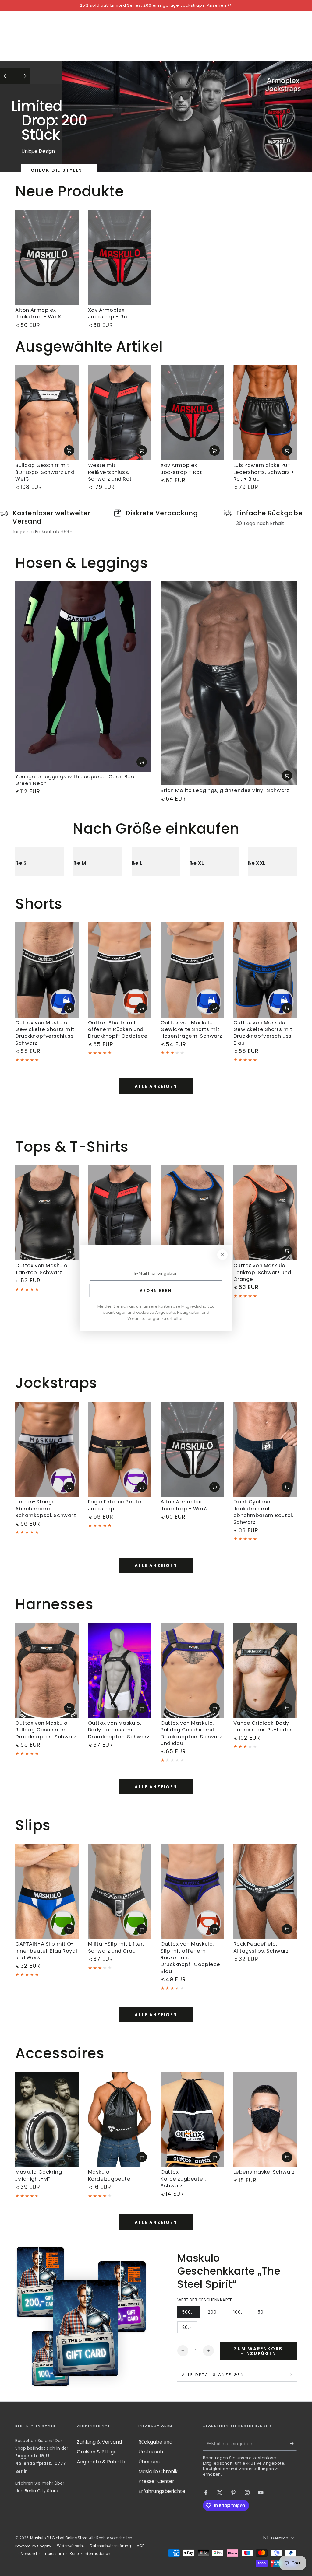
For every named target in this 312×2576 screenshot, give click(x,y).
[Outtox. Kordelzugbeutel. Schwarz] (192, 2119)
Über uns (149, 2462)
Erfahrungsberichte (162, 2491)
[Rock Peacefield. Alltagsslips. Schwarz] (265, 1892)
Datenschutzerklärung (110, 2546)
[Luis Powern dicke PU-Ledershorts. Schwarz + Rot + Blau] (265, 413)
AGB (141, 2546)
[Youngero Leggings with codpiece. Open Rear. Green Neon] (83, 676)
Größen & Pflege (97, 2452)
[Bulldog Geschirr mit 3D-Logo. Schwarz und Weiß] (47, 413)
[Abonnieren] (293, 2444)
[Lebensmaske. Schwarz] (265, 2119)
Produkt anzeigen (69, 450)
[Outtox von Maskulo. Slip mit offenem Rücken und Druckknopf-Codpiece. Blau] (192, 1892)
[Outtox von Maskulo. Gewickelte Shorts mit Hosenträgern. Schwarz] (192, 970)
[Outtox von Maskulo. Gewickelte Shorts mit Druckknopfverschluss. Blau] (265, 970)
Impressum (53, 2554)
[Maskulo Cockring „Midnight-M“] (47, 2119)
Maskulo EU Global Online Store (59, 2538)
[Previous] (8, 76)
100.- (241, 2314)
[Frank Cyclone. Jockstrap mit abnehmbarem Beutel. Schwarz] (265, 1449)
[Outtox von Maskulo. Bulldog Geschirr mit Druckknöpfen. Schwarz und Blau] (192, 1670)
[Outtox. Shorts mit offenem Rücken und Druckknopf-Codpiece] (120, 970)
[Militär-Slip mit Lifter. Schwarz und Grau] (120, 1892)
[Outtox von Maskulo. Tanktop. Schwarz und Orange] (265, 1213)
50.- (265, 2314)
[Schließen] (222, 1255)
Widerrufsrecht (71, 2546)
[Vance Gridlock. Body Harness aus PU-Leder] (265, 1670)
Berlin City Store (41, 2491)
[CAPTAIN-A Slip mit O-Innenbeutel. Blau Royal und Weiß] (47, 1892)
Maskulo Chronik (158, 2471)
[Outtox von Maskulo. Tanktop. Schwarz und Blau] (192, 1213)
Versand (29, 2554)
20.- (189, 2329)
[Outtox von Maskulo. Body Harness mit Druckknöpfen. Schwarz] (120, 1670)
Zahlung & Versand (99, 2442)
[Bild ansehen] (187, 117)
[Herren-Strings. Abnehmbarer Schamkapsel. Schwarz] (47, 1449)
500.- (191, 2314)
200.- (216, 2314)
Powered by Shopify (33, 2546)
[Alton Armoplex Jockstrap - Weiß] (47, 257)
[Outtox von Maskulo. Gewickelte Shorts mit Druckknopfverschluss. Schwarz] (47, 970)
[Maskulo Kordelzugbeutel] (120, 2119)
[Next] (23, 76)
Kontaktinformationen (90, 2554)
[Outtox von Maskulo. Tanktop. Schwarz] (47, 1213)
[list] (156, 522)
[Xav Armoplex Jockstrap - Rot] (120, 257)
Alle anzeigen (156, 1086)
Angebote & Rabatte (102, 2462)
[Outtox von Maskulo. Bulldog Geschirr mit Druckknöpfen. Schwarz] (47, 1670)
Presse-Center (156, 2481)
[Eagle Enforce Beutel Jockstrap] (120, 1449)
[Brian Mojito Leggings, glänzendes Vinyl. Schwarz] (229, 683)
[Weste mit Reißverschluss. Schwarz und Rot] (120, 413)
